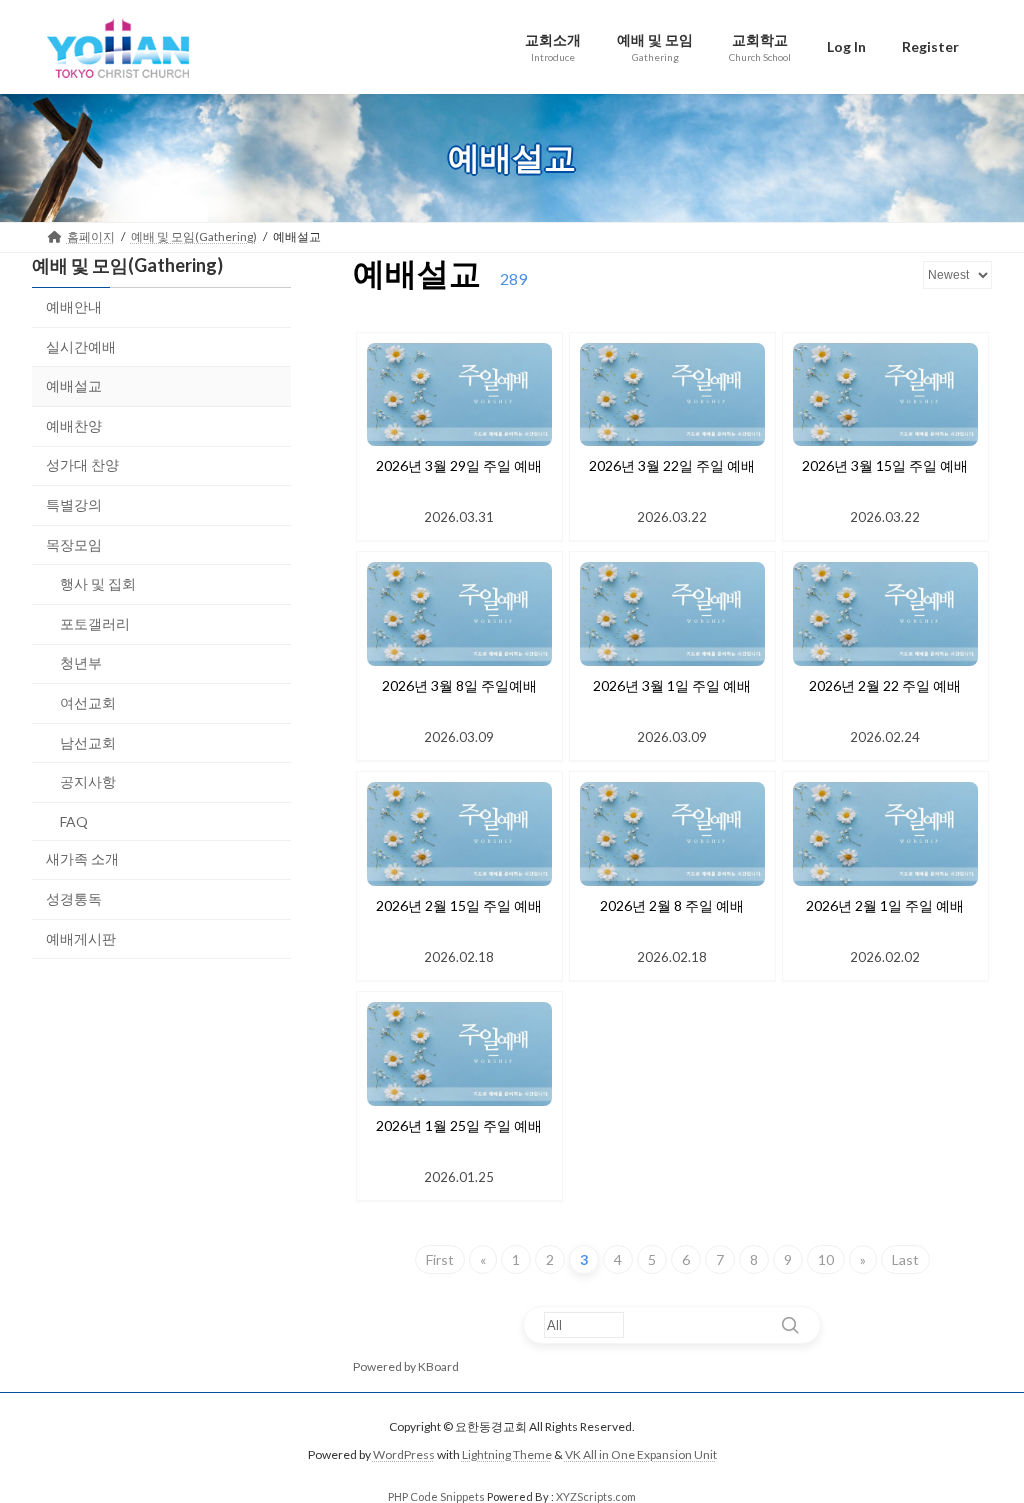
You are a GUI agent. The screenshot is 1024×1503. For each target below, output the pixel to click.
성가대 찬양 (82, 464)
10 (826, 1259)
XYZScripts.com (596, 1496)
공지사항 (88, 781)
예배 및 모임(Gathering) (127, 265)
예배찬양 (74, 424)
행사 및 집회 (98, 583)
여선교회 (88, 702)
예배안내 (74, 306)
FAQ (74, 820)
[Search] (790, 1325)
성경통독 (74, 897)
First (440, 1259)
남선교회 (88, 741)
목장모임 (74, 543)
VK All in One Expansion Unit (641, 1455)
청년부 (81, 662)
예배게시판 (81, 937)
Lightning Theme (507, 1455)
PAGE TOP (980, 1439)
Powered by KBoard (406, 1366)
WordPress (404, 1455)
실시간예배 (81, 345)
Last (905, 1259)
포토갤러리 (95, 622)
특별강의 (74, 504)
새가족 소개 (82, 858)
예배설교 (74, 385)
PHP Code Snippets (436, 1496)
